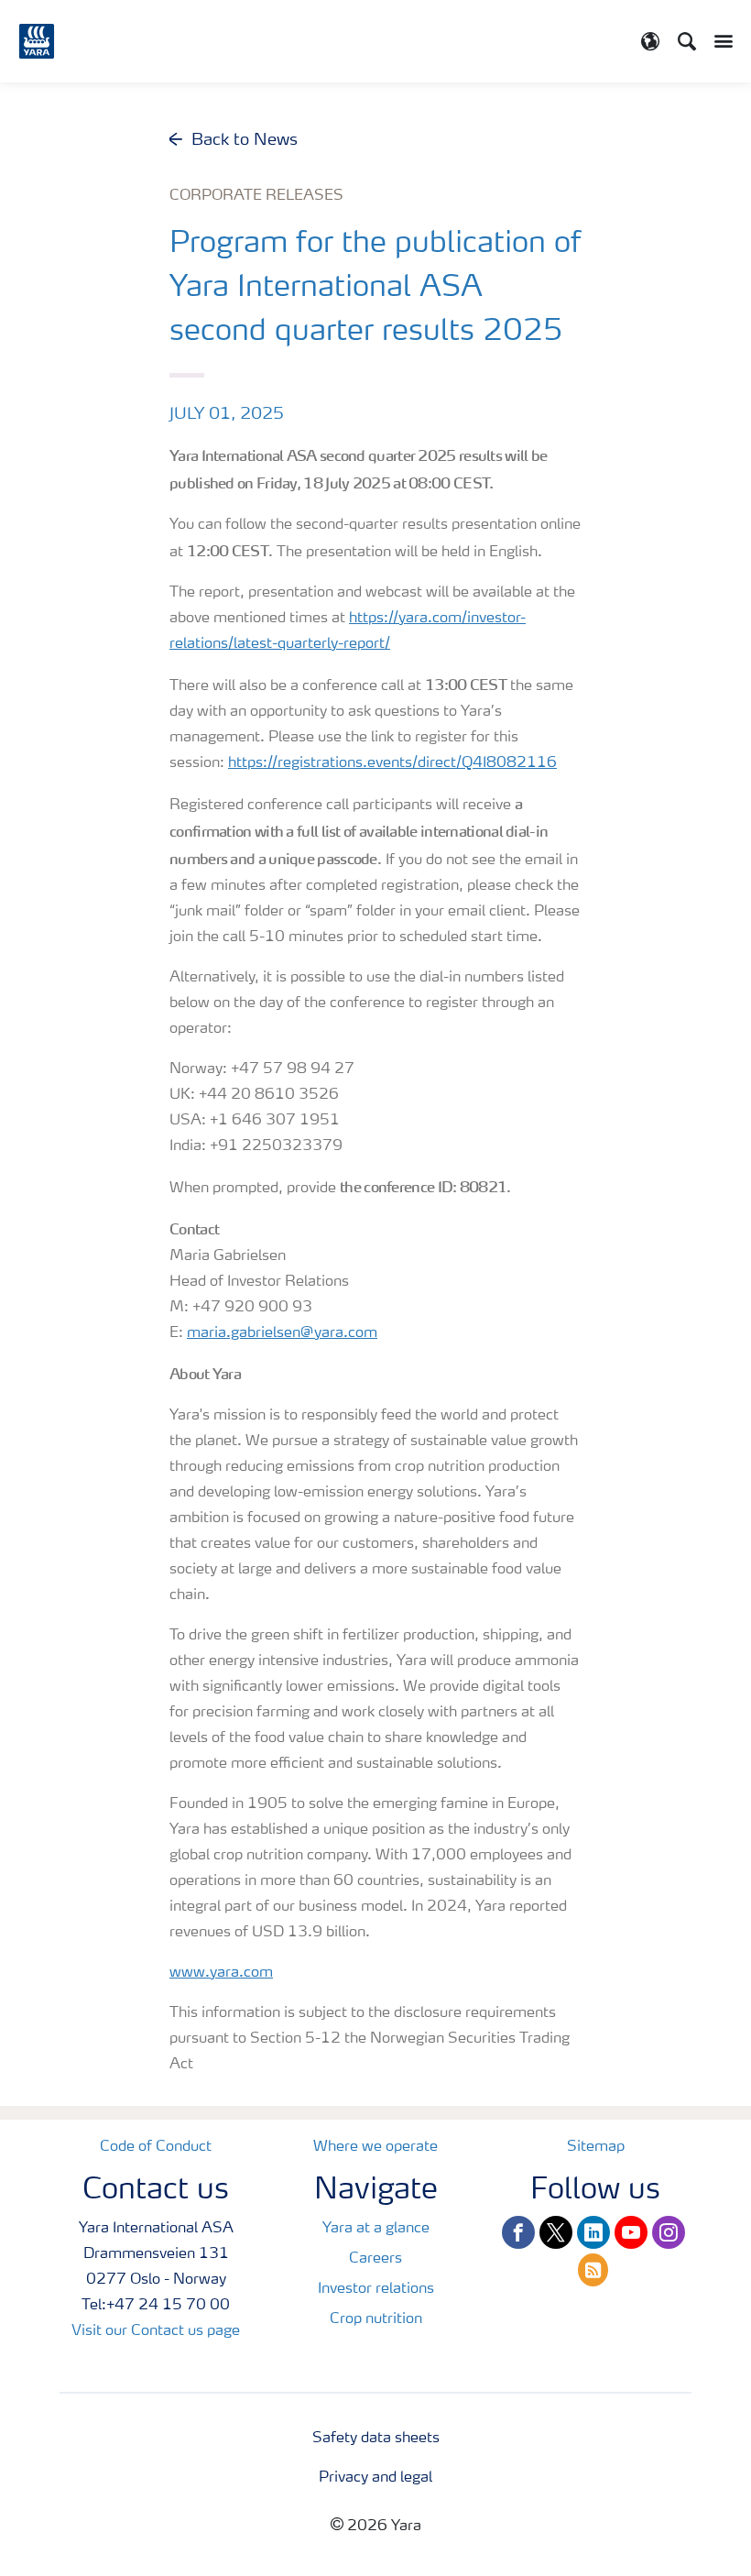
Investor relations (376, 2289)
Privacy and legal (375, 2478)
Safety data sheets (376, 2439)
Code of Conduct (156, 2147)
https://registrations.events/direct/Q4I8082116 (392, 763)
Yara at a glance (376, 2229)
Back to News (245, 140)
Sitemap (596, 2147)
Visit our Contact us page (156, 2331)
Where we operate (375, 2147)
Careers (375, 2259)
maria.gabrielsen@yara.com (282, 1333)
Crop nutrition (376, 2319)
